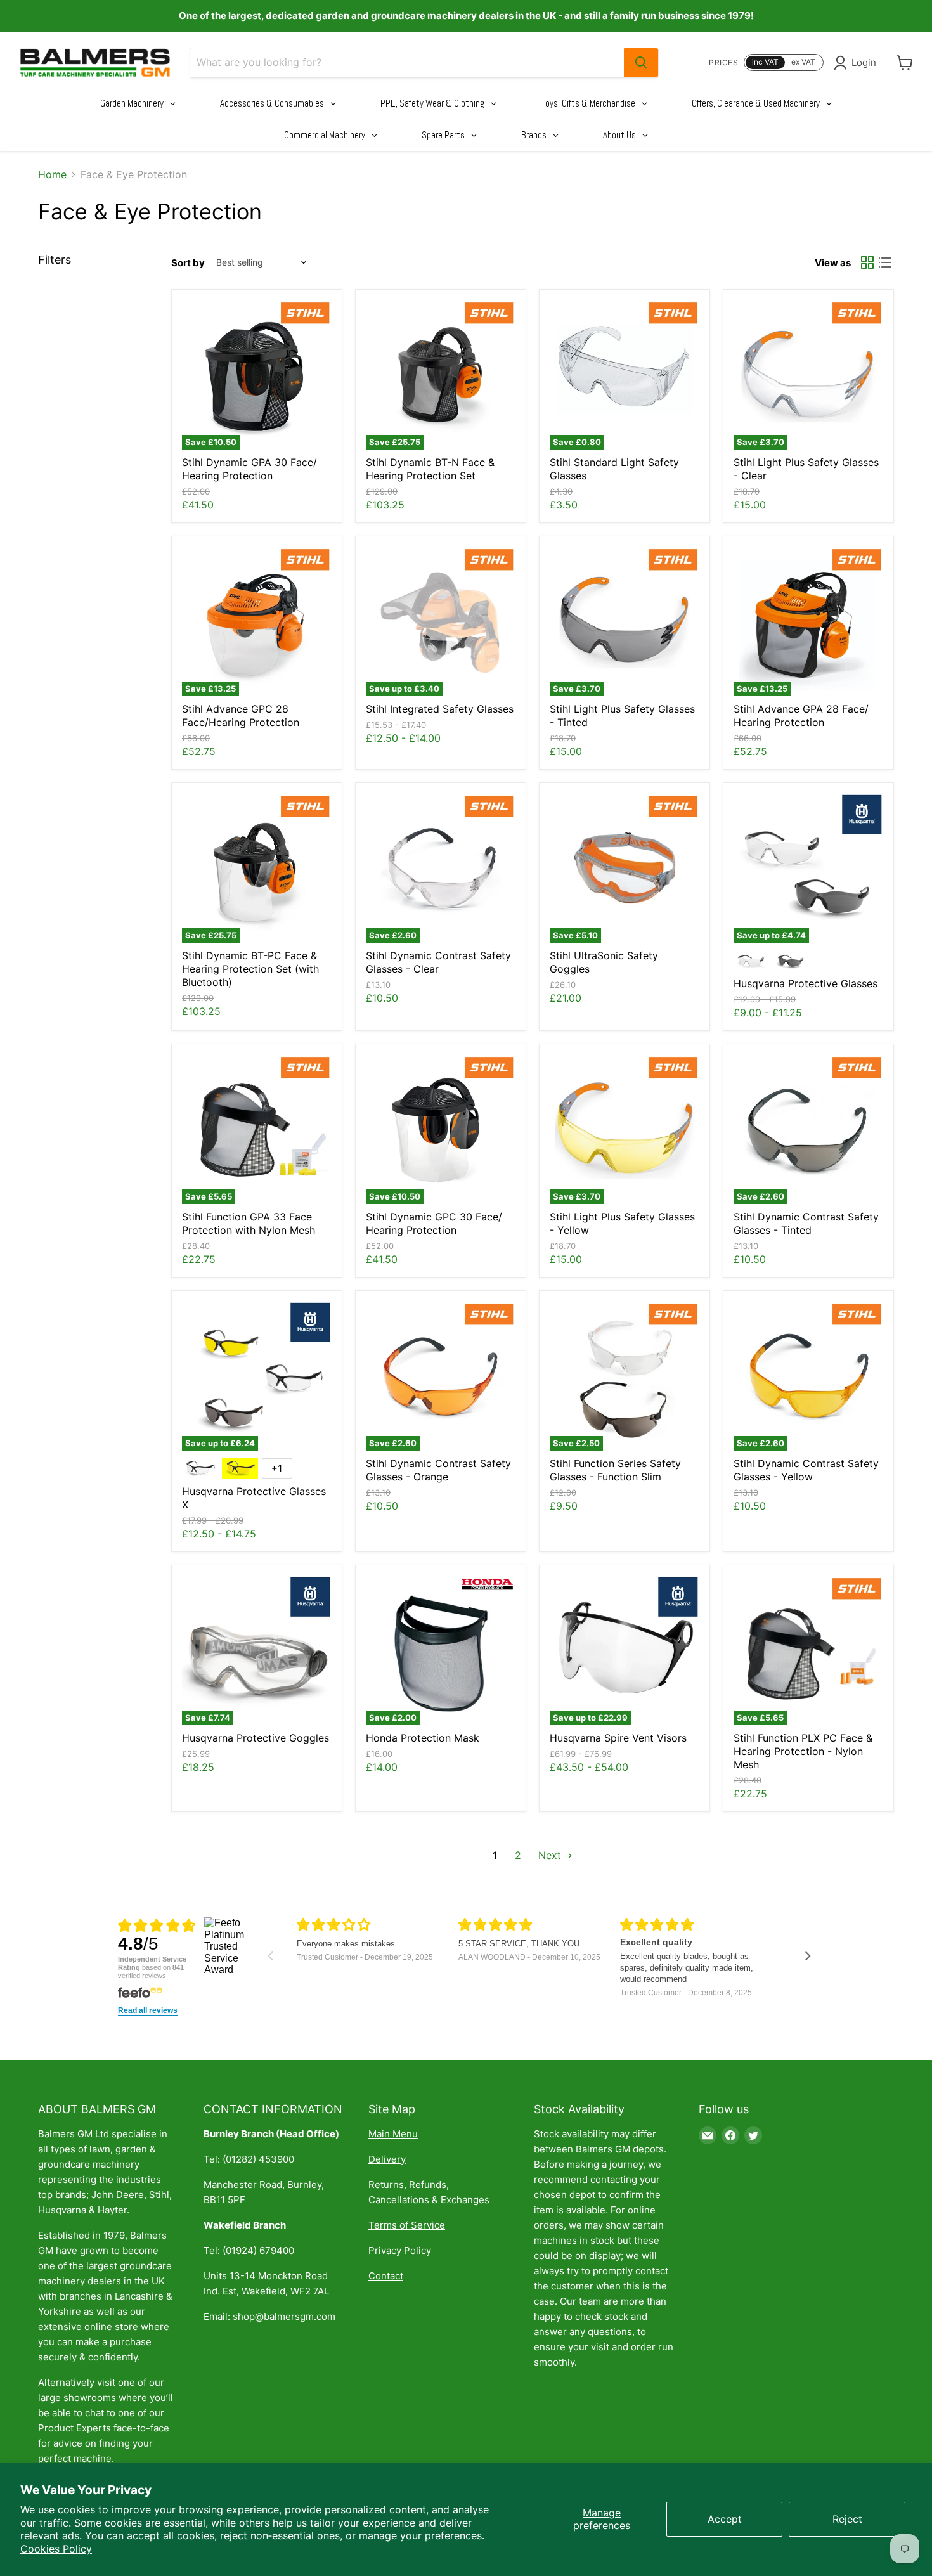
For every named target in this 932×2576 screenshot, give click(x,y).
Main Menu (393, 2134)
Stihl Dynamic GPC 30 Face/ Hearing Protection (434, 1223)
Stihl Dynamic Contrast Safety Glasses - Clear (438, 962)
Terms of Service (407, 2225)
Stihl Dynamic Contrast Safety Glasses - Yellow (806, 1470)
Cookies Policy (56, 2549)
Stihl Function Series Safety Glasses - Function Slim (615, 1470)
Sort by (188, 263)
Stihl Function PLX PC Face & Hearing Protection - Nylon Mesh (803, 1751)
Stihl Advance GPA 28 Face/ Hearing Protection (801, 715)
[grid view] (867, 262)
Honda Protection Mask (423, 1738)
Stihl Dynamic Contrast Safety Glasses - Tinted (806, 1223)
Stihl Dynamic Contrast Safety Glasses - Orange (438, 1470)
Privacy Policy (400, 2250)
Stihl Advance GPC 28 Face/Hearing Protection (241, 715)
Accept (725, 2519)
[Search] (641, 63)
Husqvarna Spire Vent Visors (618, 1738)
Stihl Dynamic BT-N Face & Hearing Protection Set (430, 469)
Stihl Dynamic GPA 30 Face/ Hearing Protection (249, 469)
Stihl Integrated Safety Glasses (440, 709)
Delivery (387, 2159)
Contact (386, 2276)
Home (52, 174)
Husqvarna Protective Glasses (806, 983)
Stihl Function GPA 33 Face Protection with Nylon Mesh (249, 1223)
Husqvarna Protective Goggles (256, 1738)
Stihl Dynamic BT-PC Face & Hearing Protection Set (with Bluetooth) (250, 969)
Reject (847, 2519)
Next (551, 1855)
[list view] (885, 262)
